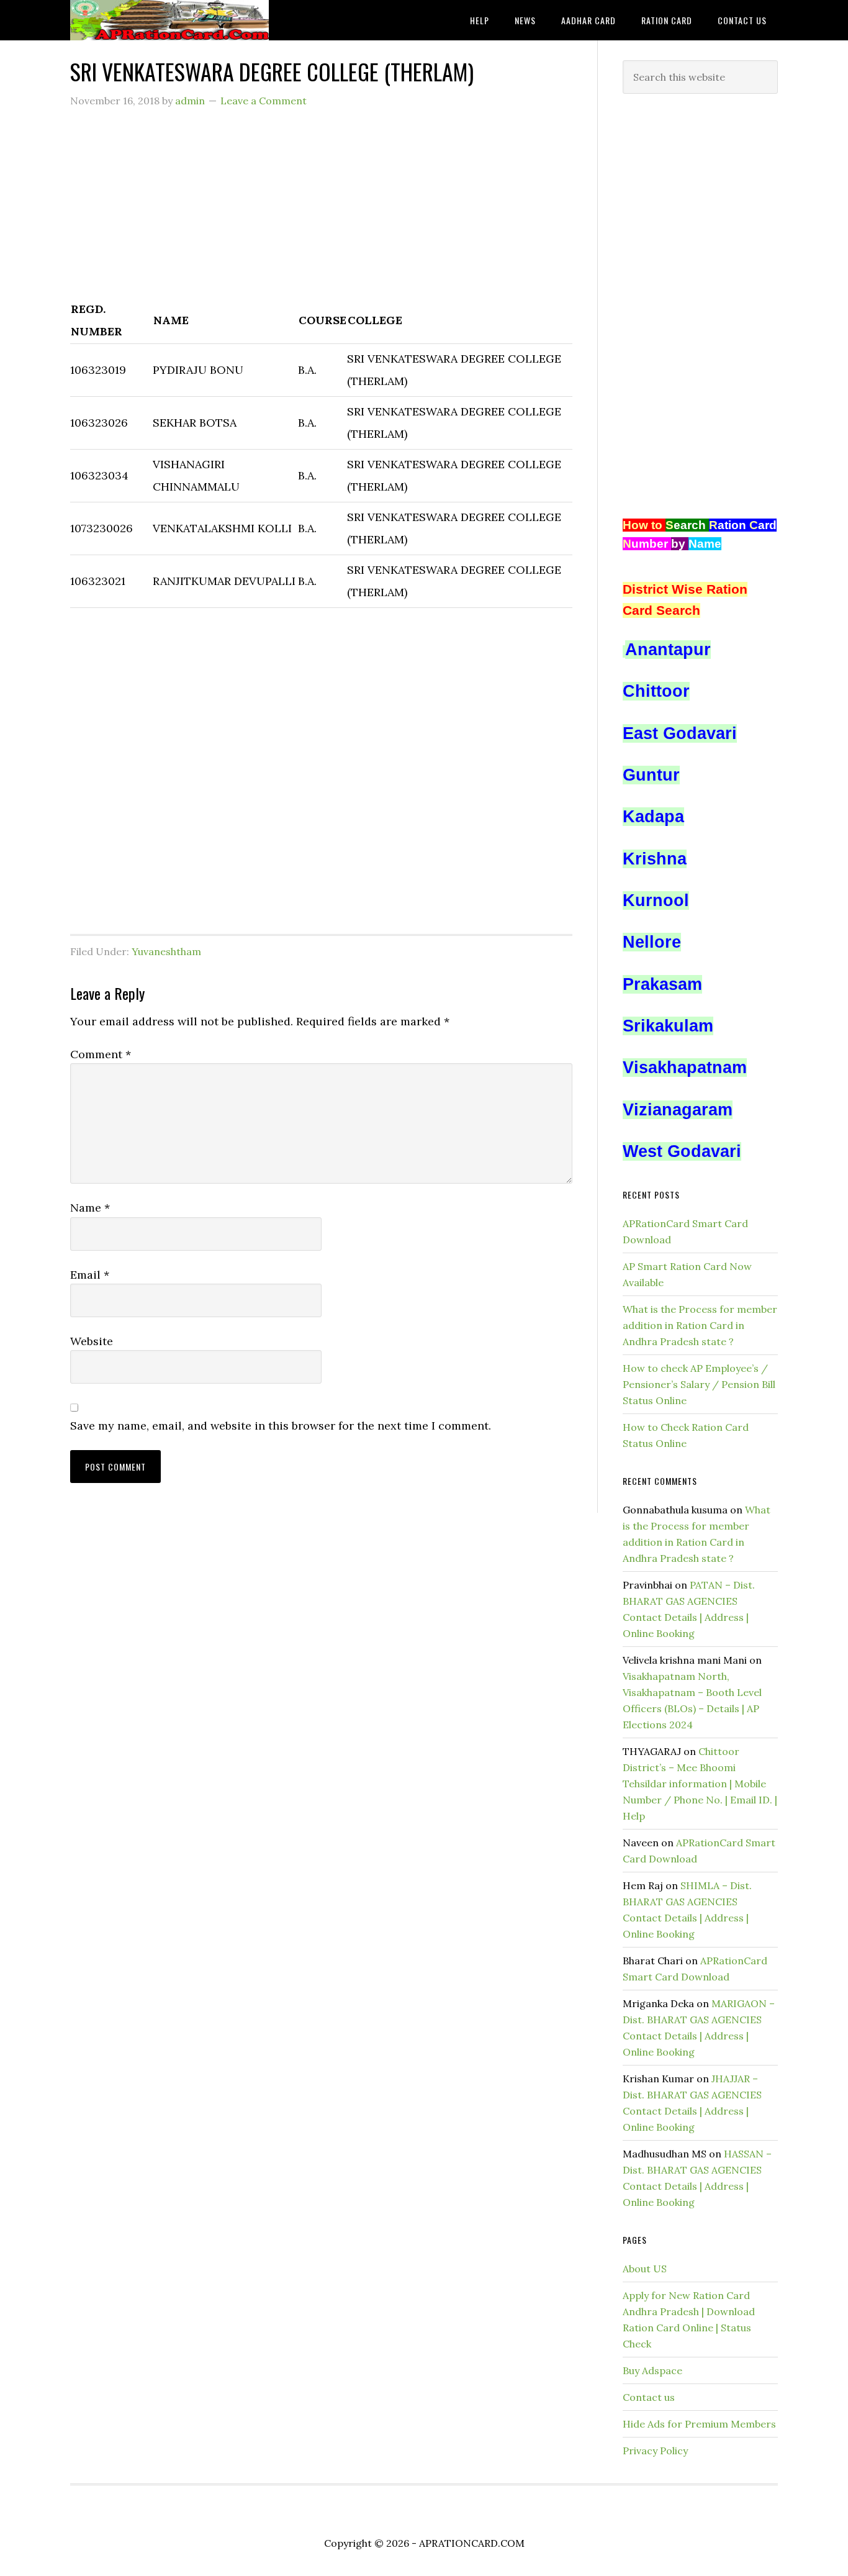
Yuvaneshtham (166, 951)
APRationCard (169, 20)
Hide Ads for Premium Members (699, 2424)
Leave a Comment (264, 101)
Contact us (649, 2397)
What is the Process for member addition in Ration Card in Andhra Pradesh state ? (700, 1325)
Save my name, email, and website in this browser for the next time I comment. (281, 1426)
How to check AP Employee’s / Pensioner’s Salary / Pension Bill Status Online (699, 1384)
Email (90, 1275)
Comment (101, 1054)
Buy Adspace (652, 2370)
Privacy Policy (655, 2451)
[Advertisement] (321, 211)
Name (90, 1208)
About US (645, 2269)
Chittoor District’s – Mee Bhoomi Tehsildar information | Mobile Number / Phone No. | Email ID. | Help (700, 1784)
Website (92, 1341)
